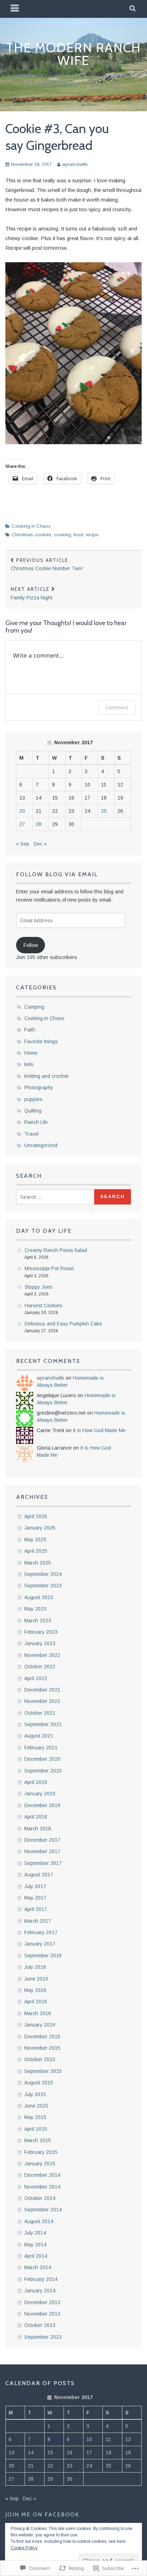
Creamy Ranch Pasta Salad (56, 1250)
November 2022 (42, 1655)
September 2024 (43, 1574)
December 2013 (42, 2302)
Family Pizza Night (32, 593)
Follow (31, 945)
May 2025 (35, 1540)
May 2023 (35, 1609)
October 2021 (40, 1713)
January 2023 (40, 1643)
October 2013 (40, 2325)
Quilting (33, 1111)
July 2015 (35, 2094)
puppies (33, 1099)
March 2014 (38, 2267)
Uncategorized (41, 1145)
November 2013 (42, 2314)
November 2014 (42, 2187)
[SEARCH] (133, 9)
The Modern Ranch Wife (73, 54)
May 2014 (35, 2245)
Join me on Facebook (42, 2514)
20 (22, 811)
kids (29, 1064)
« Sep (23, 844)
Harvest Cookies (44, 1305)
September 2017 (43, 1863)
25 (104, 811)
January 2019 (40, 1794)
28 (39, 824)
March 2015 (38, 2140)
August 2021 (39, 1736)
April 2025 (36, 1551)
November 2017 (42, 1851)
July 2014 (35, 2233)
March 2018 (38, 1829)
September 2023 (43, 1586)
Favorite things (41, 1041)
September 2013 (43, 2337)
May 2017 (35, 1898)
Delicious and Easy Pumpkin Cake (63, 1324)
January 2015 (40, 2164)
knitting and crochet (46, 1076)
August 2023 (39, 1597)
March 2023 (38, 1621)
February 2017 (41, 1932)
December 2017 (42, 1840)
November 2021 (42, 1701)
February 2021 (41, 1748)
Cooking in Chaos (31, 526)
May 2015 (35, 2117)
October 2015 (40, 2059)
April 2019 (36, 1782)
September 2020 (43, 1771)
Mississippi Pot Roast (49, 1268)
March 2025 (38, 1563)
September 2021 (43, 1724)
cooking (62, 535)
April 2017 (36, 1909)
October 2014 (40, 2198)
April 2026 (36, 1516)
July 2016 (35, 1967)
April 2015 (36, 2129)
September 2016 (43, 1956)
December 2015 (42, 2037)
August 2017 (39, 1875)
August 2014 (39, 2221)
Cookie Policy (24, 2548)
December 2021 (42, 1690)
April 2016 (36, 2002)
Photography (39, 1087)
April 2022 (36, 1678)
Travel (31, 1134)
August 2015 (39, 2083)
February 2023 (41, 1632)
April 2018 (36, 1817)
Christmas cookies (32, 535)
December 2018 (42, 1805)
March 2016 (38, 2013)
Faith (30, 1030)
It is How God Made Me (99, 1430)
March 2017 (38, 1921)
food (78, 535)
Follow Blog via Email (57, 874)
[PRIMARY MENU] (15, 9)
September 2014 (43, 2210)
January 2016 (40, 2025)
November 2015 (42, 2048)
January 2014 (40, 2291)
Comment (117, 707)
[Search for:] (56, 1197)
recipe (92, 535)
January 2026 (40, 1528)
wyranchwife (75, 164)
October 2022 (40, 1667)
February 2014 (41, 2279)
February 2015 (41, 2152)
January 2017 (40, 1944)
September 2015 (43, 2071)
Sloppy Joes (39, 1287)
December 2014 (42, 2175)
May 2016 (35, 1990)
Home (31, 1053)
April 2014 (36, 2256)
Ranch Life (36, 1122)
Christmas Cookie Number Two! (47, 564)
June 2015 (36, 2106)
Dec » (40, 844)
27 (22, 824)
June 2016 (36, 1979)
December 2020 (42, 1759)
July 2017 (35, 1886)
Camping (34, 1007)
